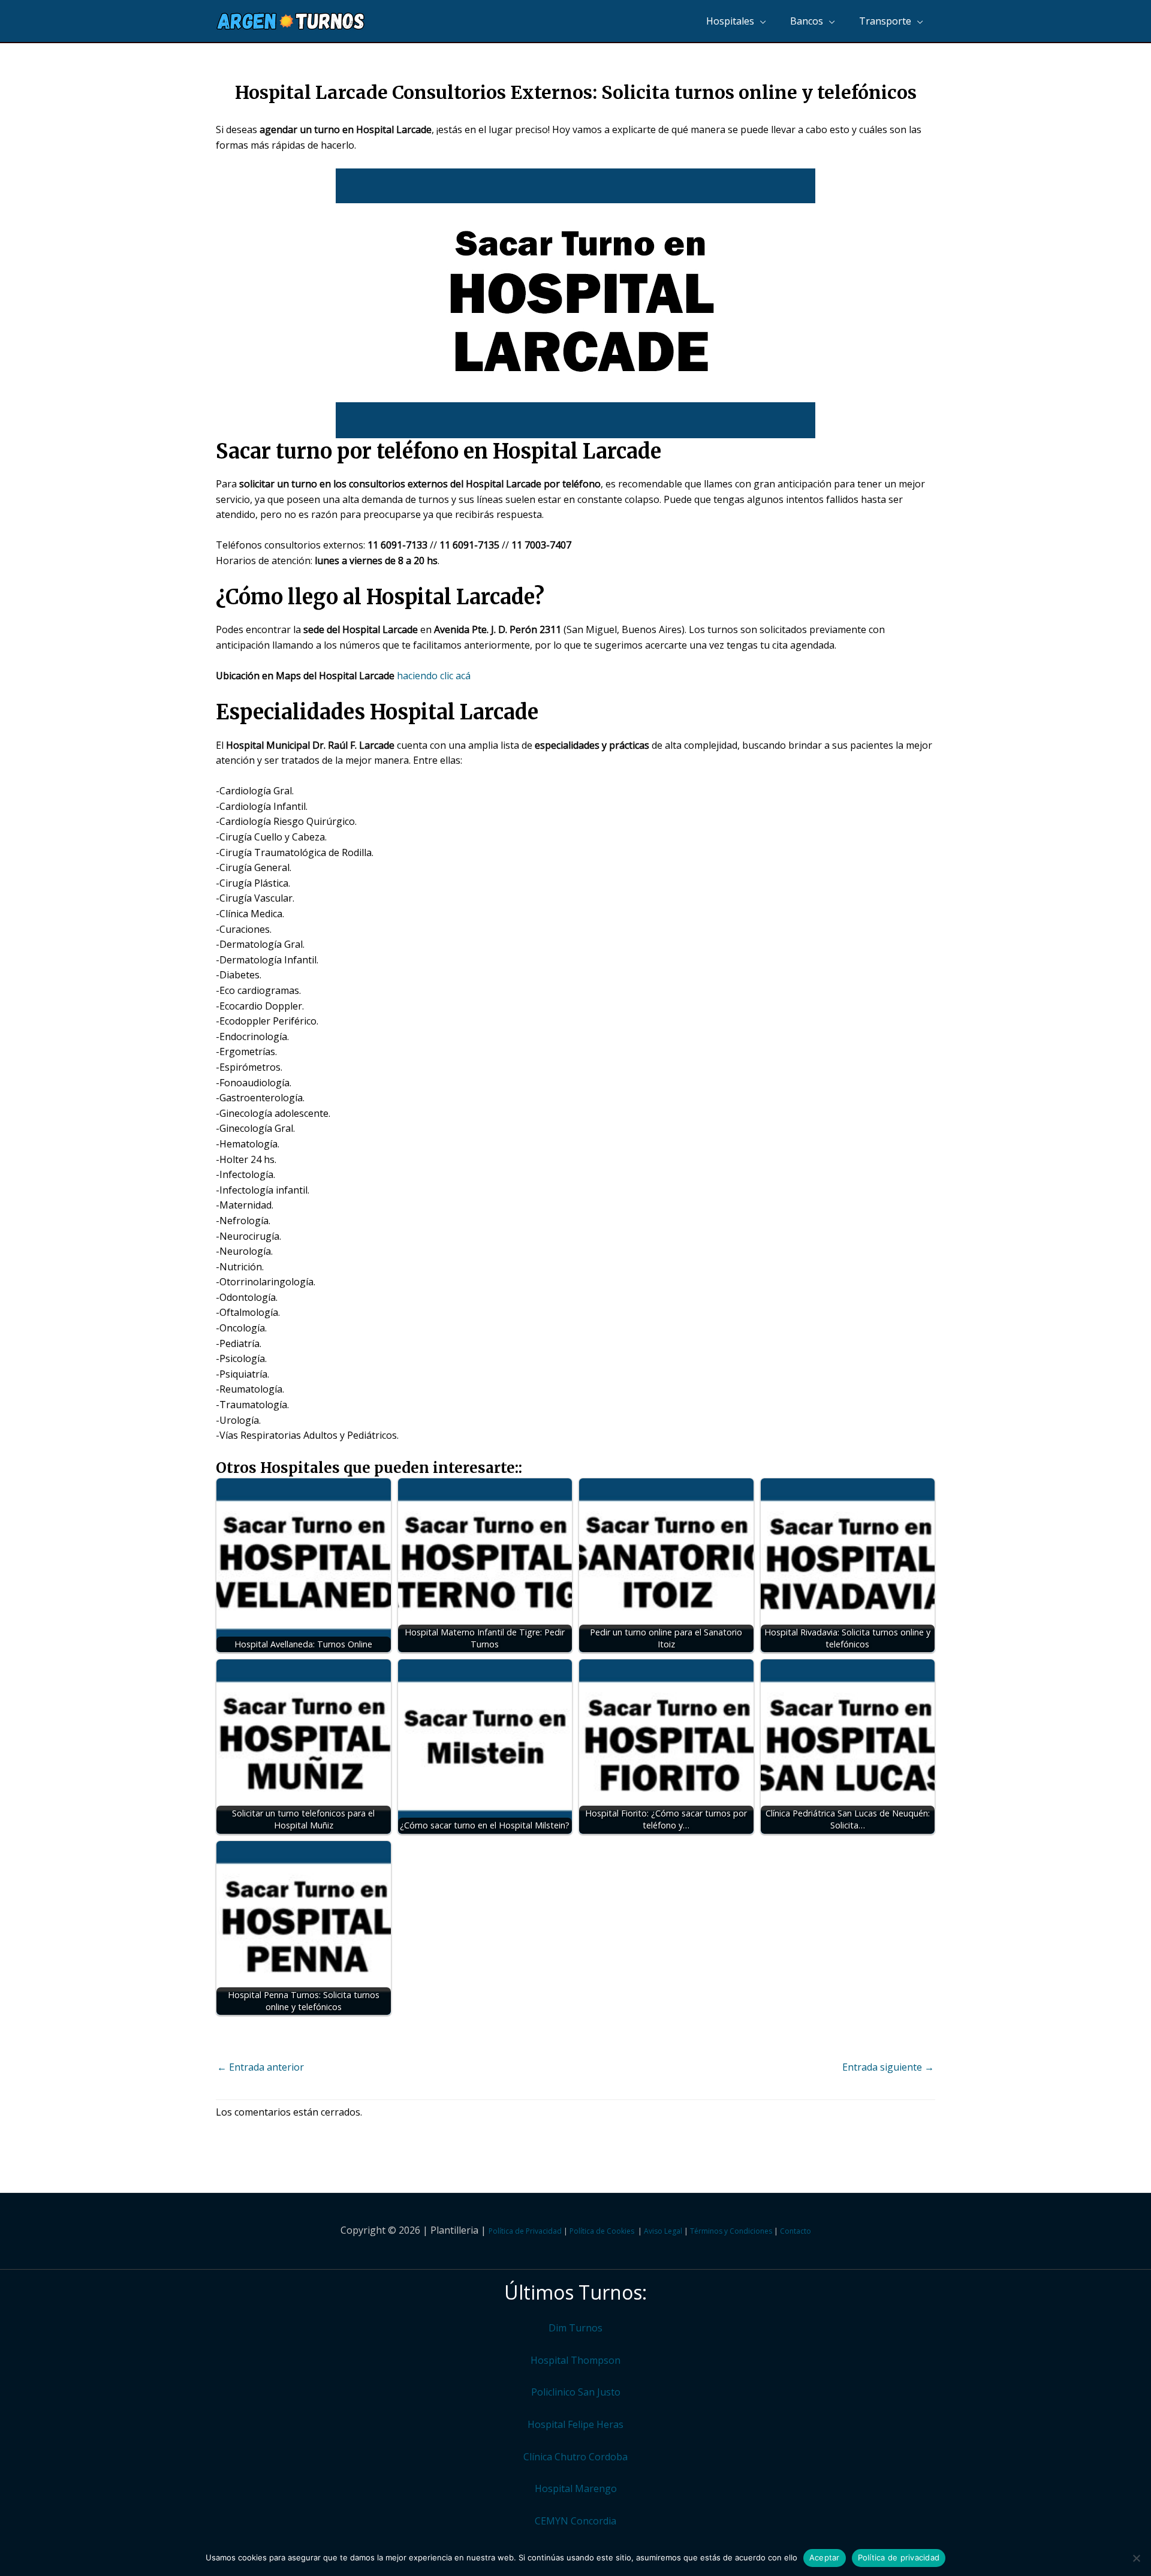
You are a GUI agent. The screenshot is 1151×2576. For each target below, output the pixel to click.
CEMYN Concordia (575, 2521)
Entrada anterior (260, 2067)
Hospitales (730, 21)
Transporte (885, 21)
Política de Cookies (602, 2231)
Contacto (796, 2231)
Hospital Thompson (575, 2360)
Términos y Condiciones (731, 2231)
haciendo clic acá (434, 676)
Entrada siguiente (888, 2067)
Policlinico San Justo (576, 2392)
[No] (1136, 2558)
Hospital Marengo (576, 2488)
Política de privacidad (899, 2557)
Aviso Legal (663, 2231)
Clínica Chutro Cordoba (575, 2457)
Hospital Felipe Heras (575, 2424)
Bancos (807, 21)
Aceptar (825, 2557)
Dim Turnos (575, 2328)
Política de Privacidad (525, 2231)
